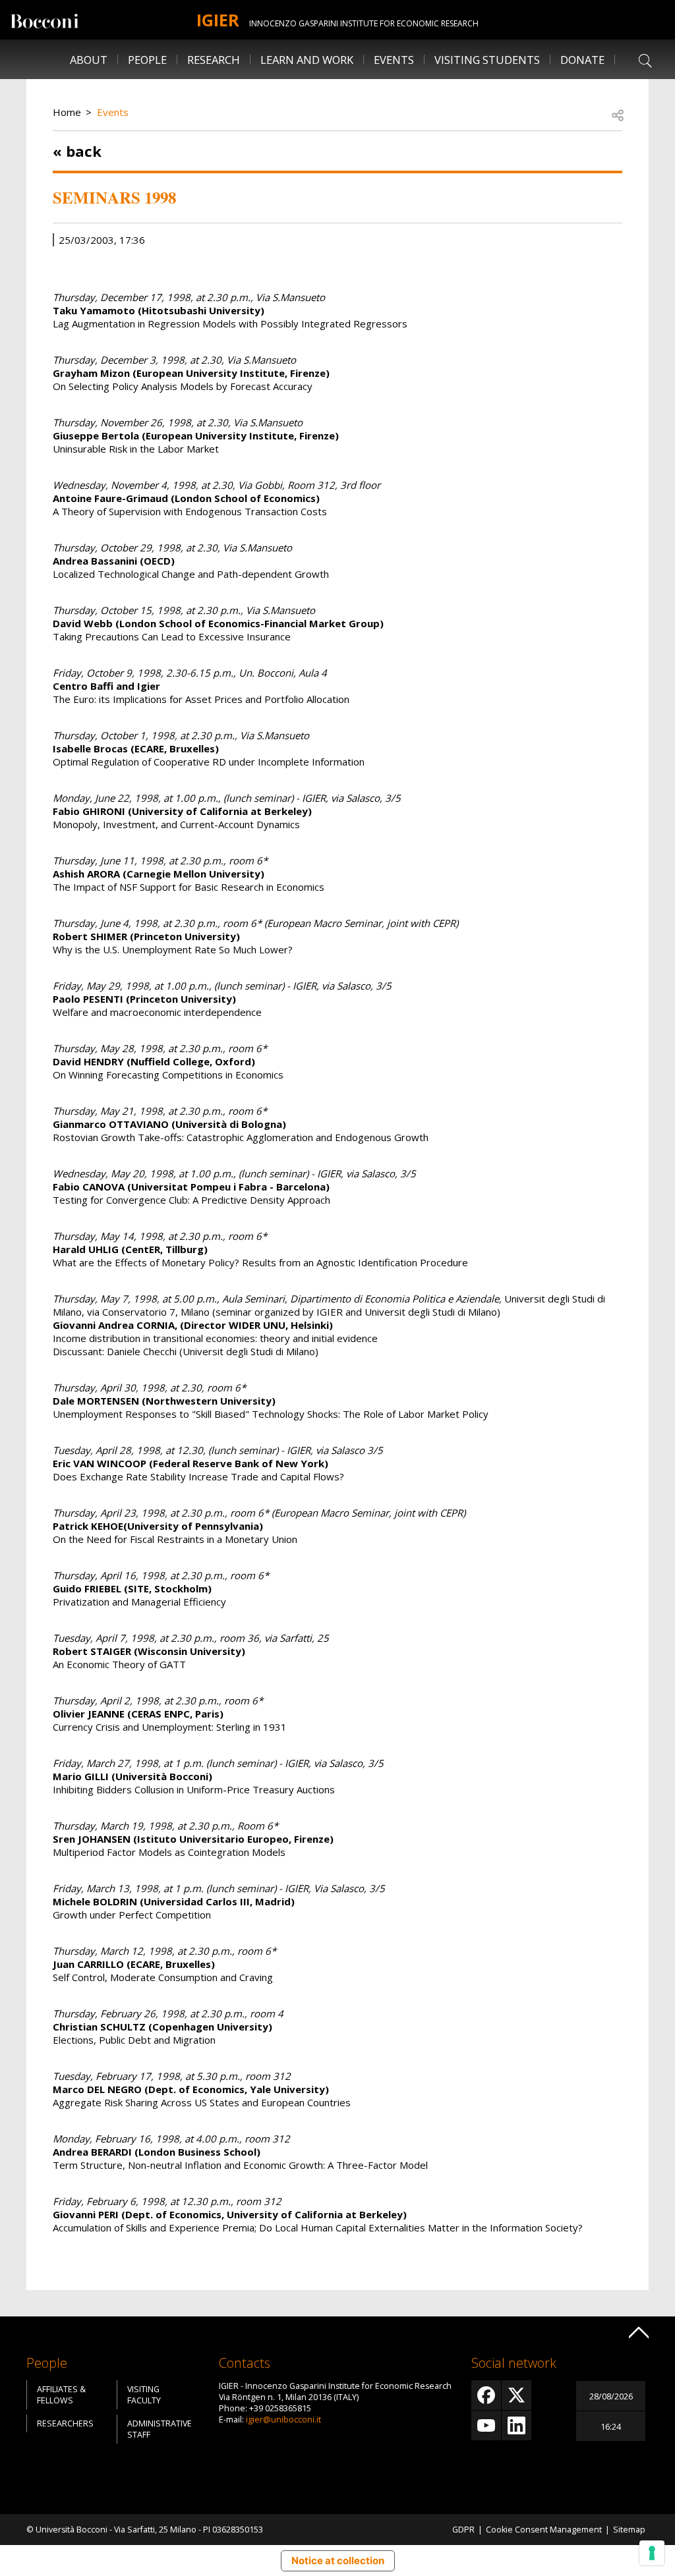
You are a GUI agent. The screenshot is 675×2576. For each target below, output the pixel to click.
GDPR (463, 2530)
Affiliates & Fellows (61, 2395)
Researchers (65, 2423)
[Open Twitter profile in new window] (516, 2395)
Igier (218, 20)
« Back (77, 151)
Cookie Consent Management (544, 2530)
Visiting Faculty (144, 2395)
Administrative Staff (160, 2429)
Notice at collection (338, 2561)
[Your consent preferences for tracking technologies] (652, 2553)
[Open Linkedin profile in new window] (516, 2425)
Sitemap (629, 2530)
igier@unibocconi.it (283, 2420)
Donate (582, 60)
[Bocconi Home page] (44, 20)
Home (67, 112)
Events (113, 112)
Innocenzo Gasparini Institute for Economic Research (364, 23)
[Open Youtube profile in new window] (486, 2425)
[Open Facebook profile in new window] (486, 2395)
